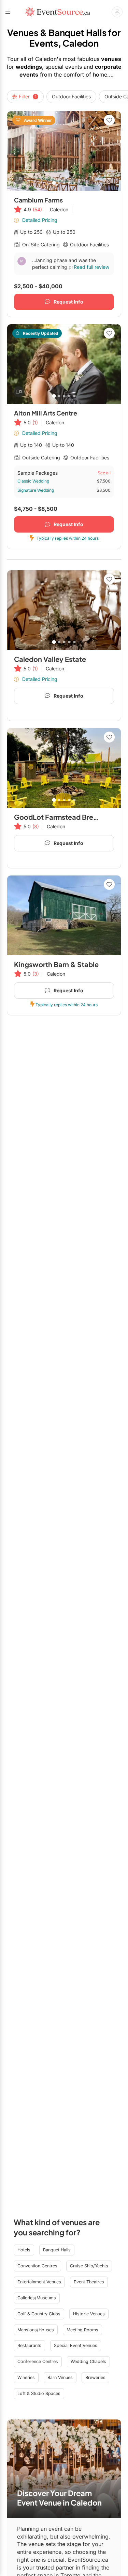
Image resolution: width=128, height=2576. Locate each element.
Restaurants (29, 2345)
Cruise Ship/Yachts (89, 2266)
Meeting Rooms (82, 2330)
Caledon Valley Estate (50, 659)
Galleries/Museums (37, 2298)
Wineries (26, 2377)
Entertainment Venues (39, 2282)
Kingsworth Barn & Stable (56, 964)
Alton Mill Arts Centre (46, 413)
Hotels (24, 2250)
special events (64, 67)
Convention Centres (37, 2266)
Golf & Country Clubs (39, 2314)
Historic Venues (89, 2314)
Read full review (91, 267)
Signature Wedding (36, 490)
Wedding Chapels (88, 2361)
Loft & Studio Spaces (39, 2393)
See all (104, 473)
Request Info (68, 302)
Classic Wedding (33, 481)
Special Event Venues (76, 2345)
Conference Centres (38, 2361)
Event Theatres (89, 2282)
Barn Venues (60, 2377)
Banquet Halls (57, 2250)
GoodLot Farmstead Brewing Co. (69, 817)
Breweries (95, 2377)
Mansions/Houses (36, 2330)
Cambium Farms (38, 200)
